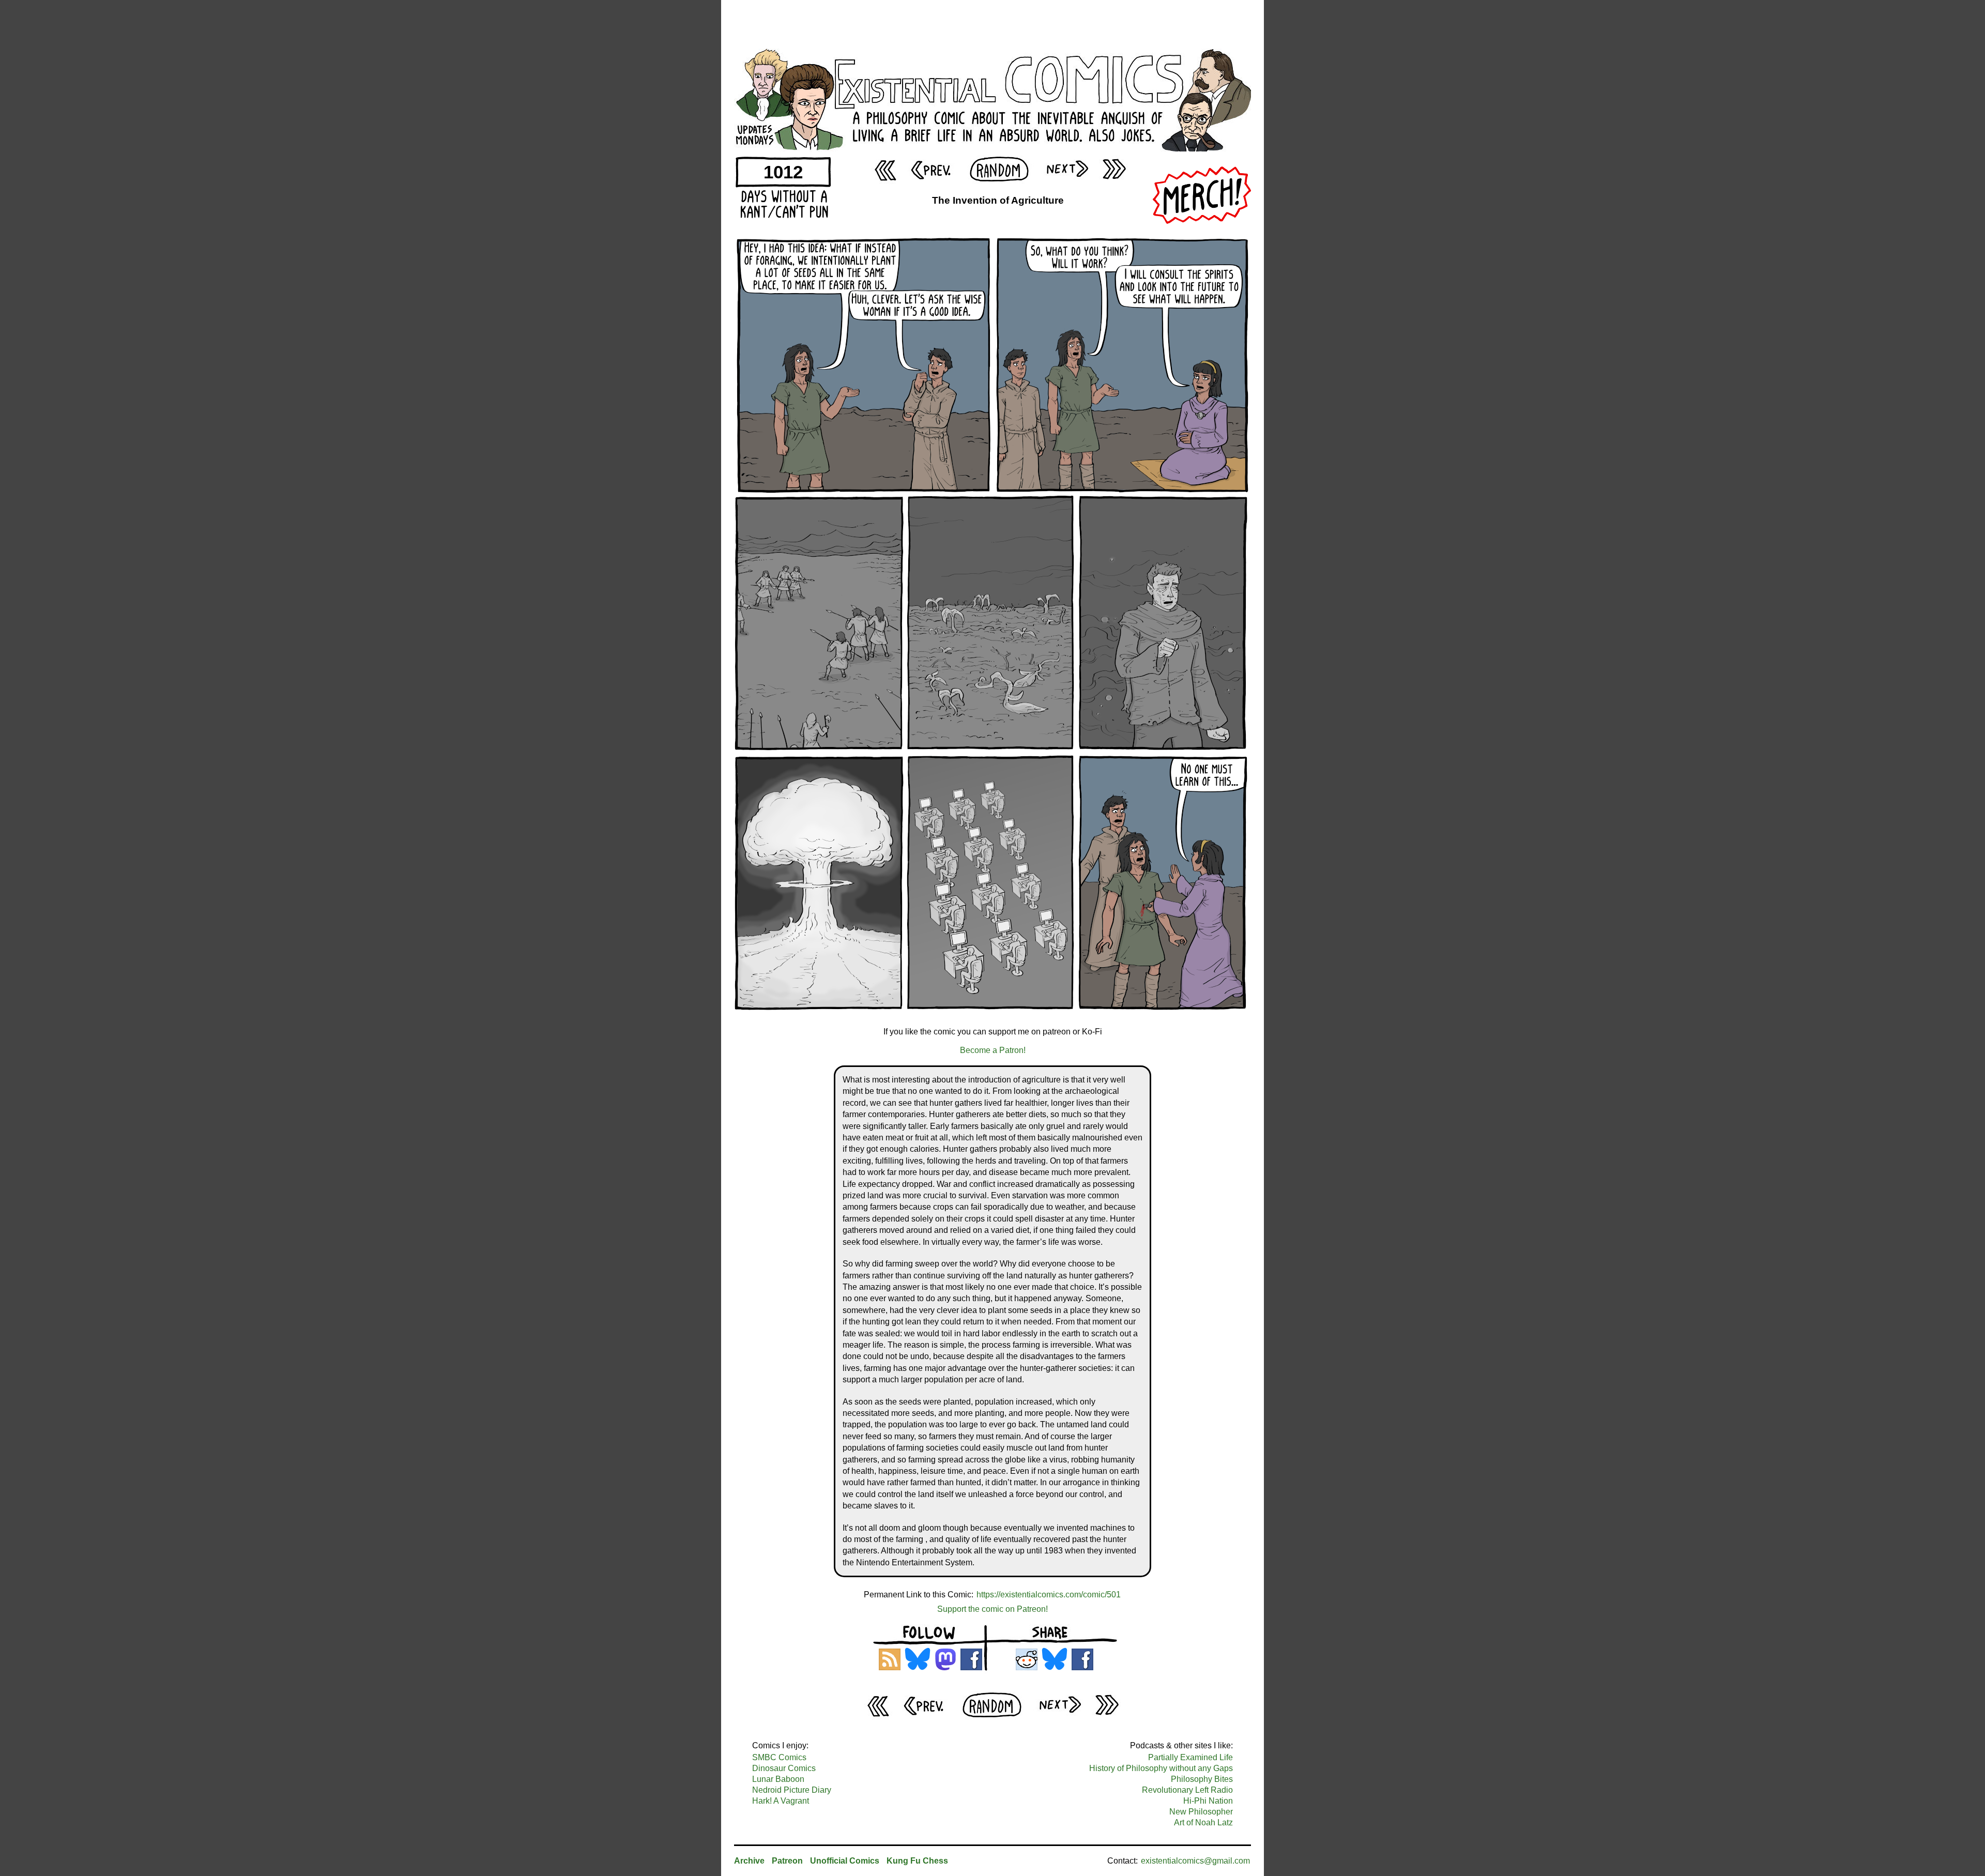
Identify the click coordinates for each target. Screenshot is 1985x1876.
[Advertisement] (993, 23)
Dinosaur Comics (784, 1768)
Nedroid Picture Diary (792, 1790)
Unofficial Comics (845, 1861)
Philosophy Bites (1202, 1779)
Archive (749, 1861)
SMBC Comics (779, 1757)
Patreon (787, 1861)
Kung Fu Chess (917, 1861)
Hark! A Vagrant (781, 1801)
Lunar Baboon (778, 1779)
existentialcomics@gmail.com (1195, 1861)
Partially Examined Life (1190, 1757)
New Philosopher (1201, 1812)
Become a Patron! (993, 1050)
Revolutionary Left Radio (1187, 1790)
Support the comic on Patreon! (993, 1609)
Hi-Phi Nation (1208, 1801)
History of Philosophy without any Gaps (1161, 1768)
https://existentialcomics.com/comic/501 (1049, 1595)
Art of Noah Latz (1203, 1822)
